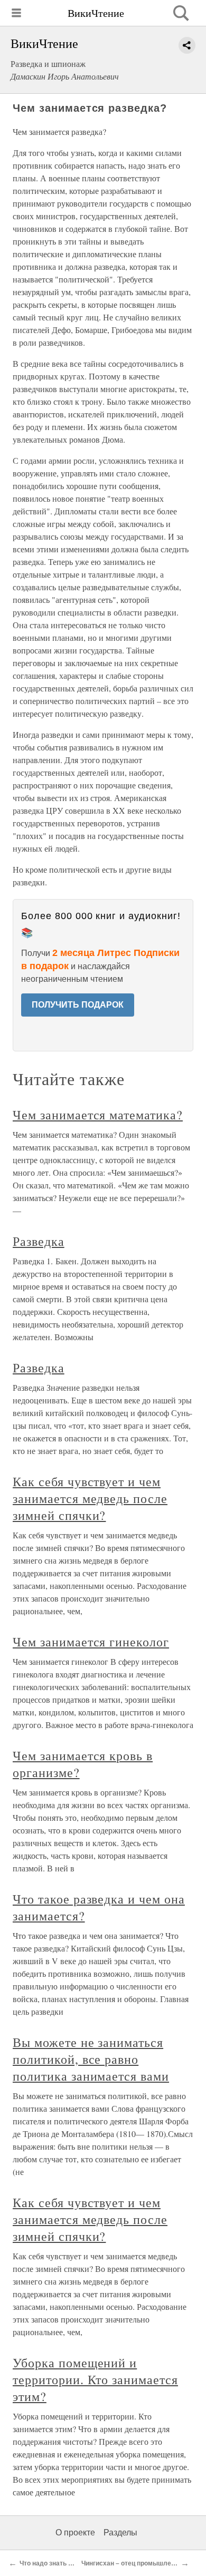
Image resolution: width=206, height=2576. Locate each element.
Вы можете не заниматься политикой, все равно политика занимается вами (91, 2059)
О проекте (75, 2533)
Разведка (39, 1241)
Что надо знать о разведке (61, 2563)
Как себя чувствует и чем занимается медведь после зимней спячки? (90, 1498)
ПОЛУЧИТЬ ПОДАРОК (78, 1005)
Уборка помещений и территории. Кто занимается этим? (95, 2379)
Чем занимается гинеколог (91, 1642)
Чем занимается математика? (98, 1115)
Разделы (120, 2533)
